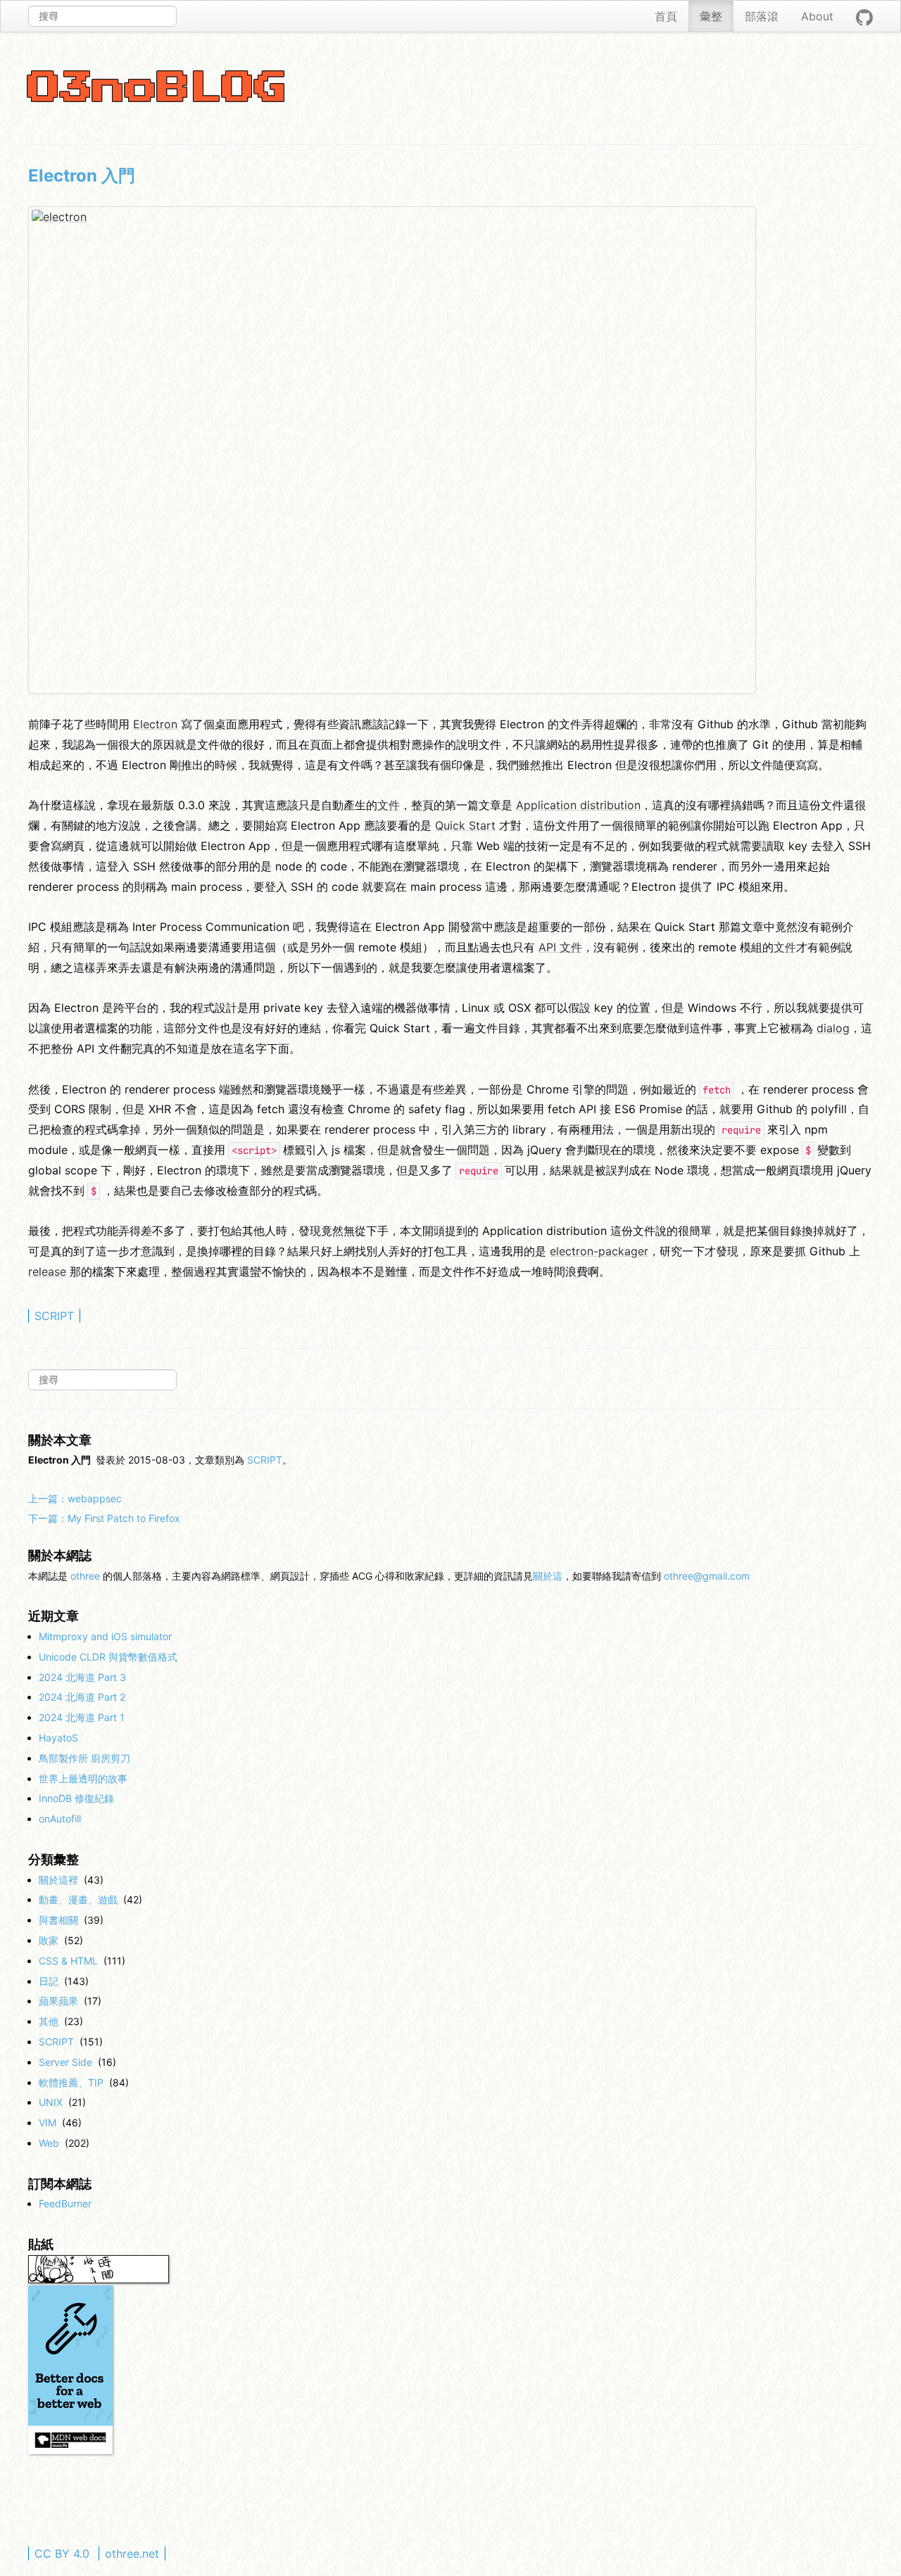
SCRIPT (54, 1316)
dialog (833, 1028)
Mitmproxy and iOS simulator (105, 1636)
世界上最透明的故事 (83, 1778)
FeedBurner (65, 2203)
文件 (389, 805)
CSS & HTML (68, 1961)
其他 (49, 2021)
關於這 (548, 1576)
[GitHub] (864, 16)
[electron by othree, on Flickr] (392, 450)
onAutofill (60, 1819)
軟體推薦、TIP (71, 2082)
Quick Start (465, 825)
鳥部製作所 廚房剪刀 (84, 1758)
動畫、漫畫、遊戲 (78, 1899)
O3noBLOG (158, 89)
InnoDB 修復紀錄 (76, 1798)
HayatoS (58, 1738)
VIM (48, 2123)
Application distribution (578, 805)
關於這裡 (58, 1880)
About (817, 16)
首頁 (666, 16)
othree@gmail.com (707, 1576)
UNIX (51, 2102)
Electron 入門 (82, 176)
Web (49, 2143)
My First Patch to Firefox (104, 1518)
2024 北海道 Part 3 (82, 1677)
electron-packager (599, 1251)
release (47, 1271)
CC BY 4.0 (62, 2553)
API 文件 (560, 947)
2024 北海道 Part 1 (82, 1717)
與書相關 (58, 1920)
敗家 (49, 1940)
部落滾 (762, 16)
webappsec (75, 1498)
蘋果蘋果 (58, 2001)
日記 (49, 1981)
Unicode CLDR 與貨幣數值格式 (108, 1657)
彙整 (711, 16)
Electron (155, 724)
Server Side (65, 2062)
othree (85, 1576)
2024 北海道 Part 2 (82, 1697)
